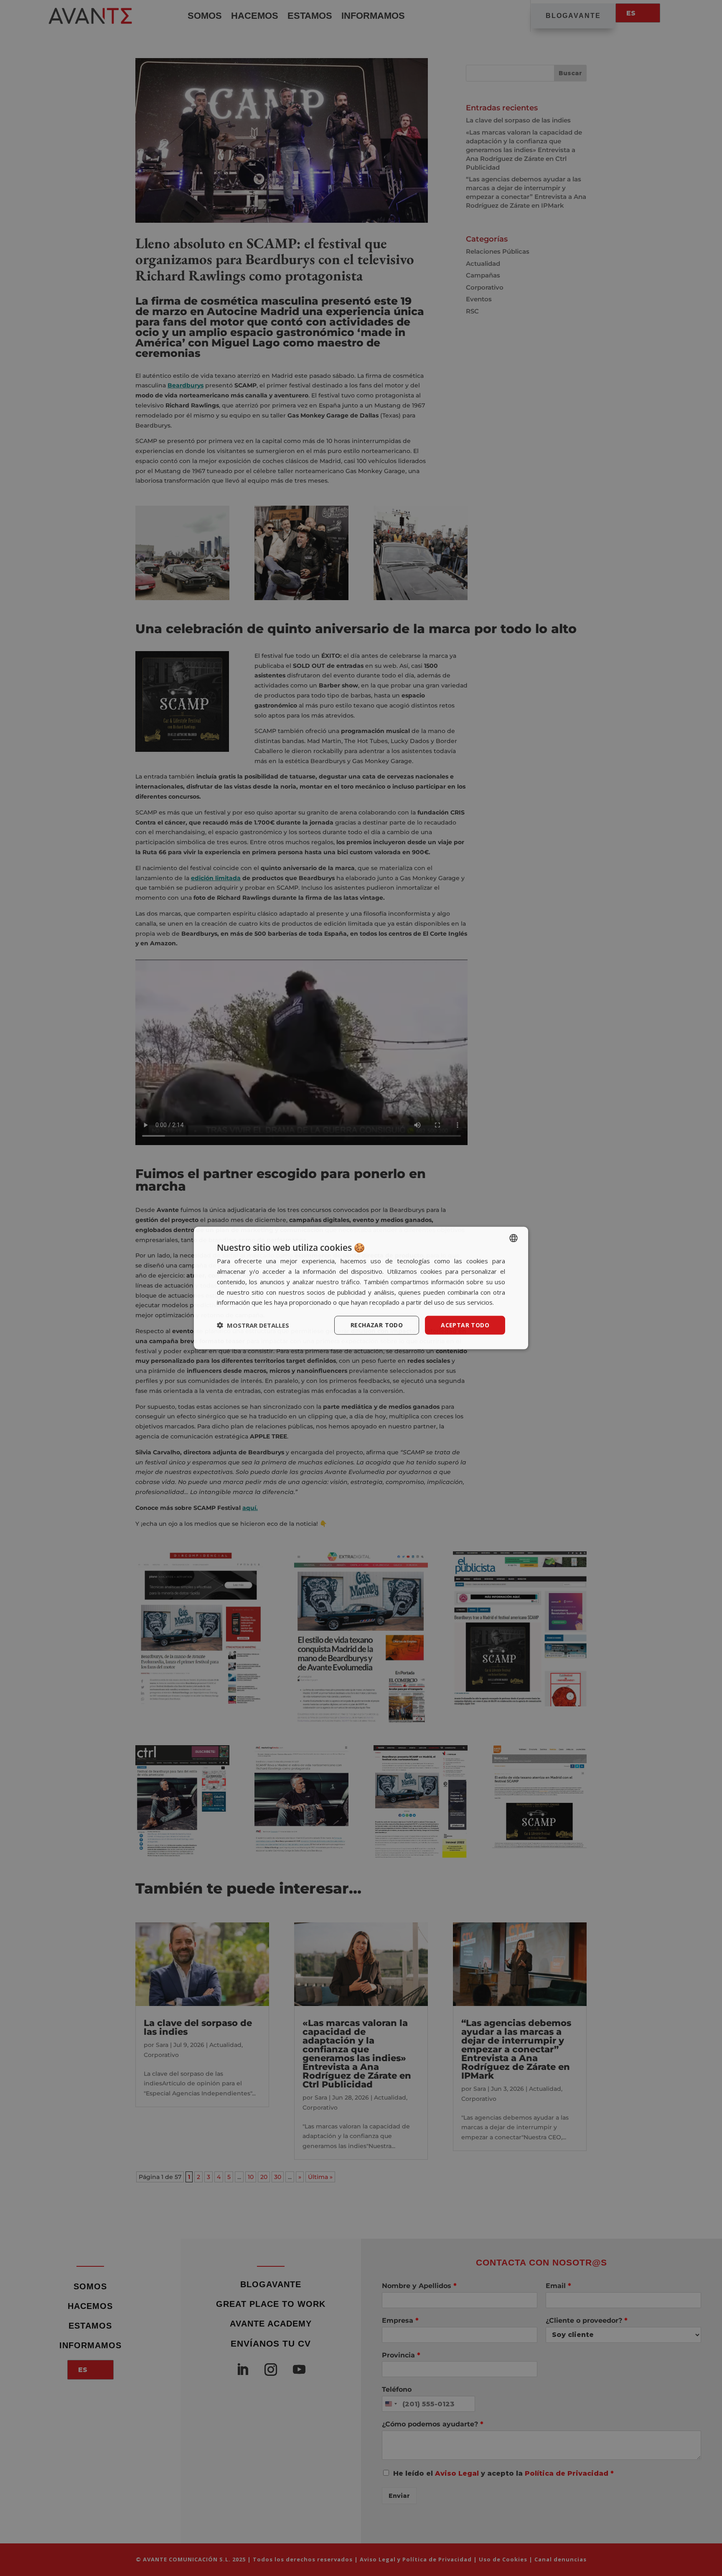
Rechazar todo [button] (377, 1325)
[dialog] (361, 1288)
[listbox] (514, 1238)
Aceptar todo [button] (465, 1325)
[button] (253, 1325)
